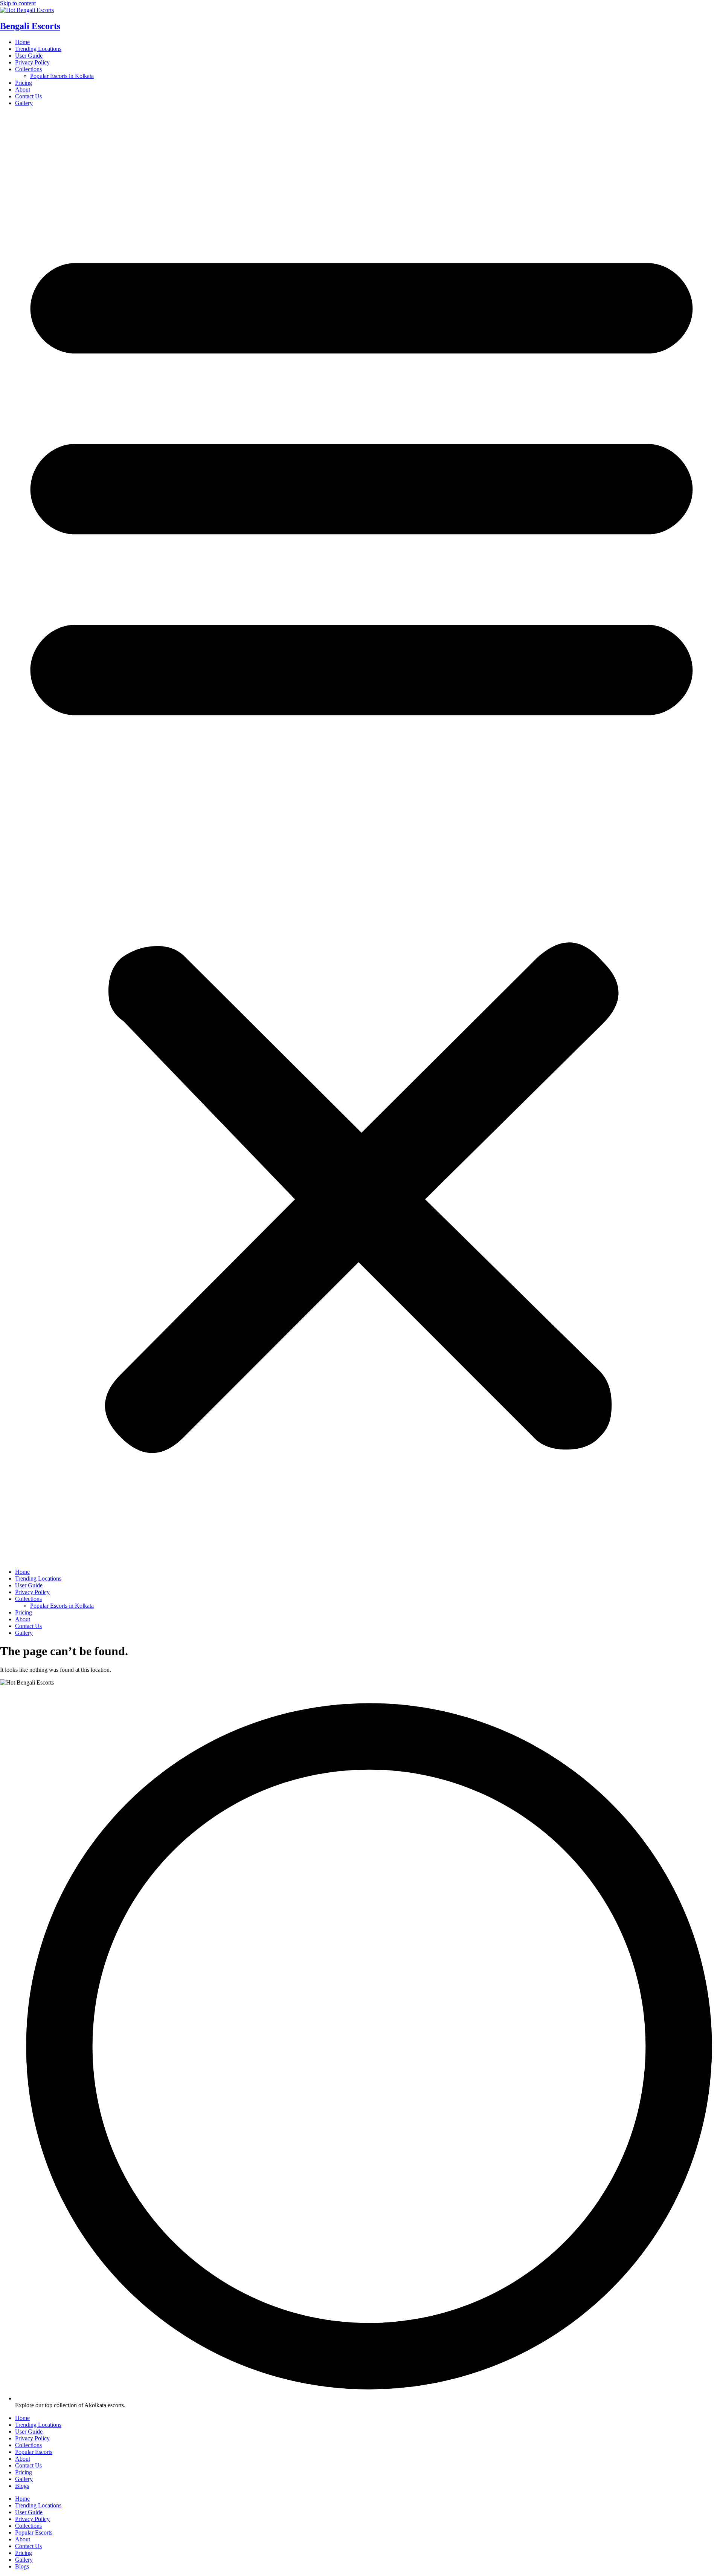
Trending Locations (38, 49)
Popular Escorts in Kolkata (62, 76)
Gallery (24, 103)
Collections (28, 69)
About (23, 89)
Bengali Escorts (30, 26)
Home (22, 42)
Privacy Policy (32, 62)
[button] (361, 838)
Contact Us (28, 96)
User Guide (29, 56)
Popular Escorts (34, 2452)
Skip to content (18, 3)
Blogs (22, 2486)
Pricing (24, 83)
